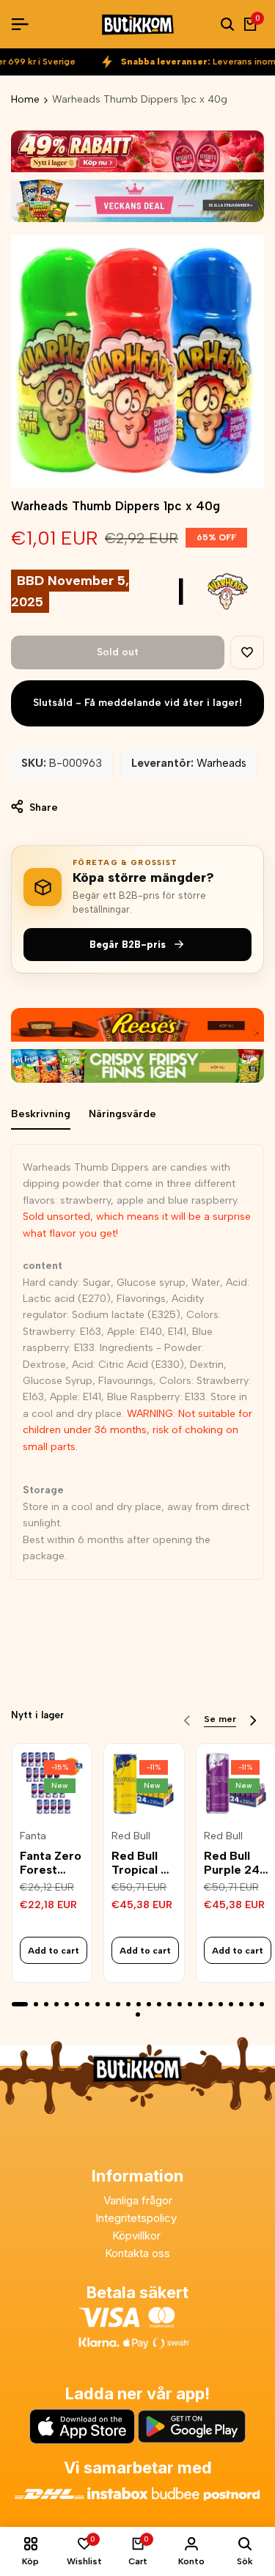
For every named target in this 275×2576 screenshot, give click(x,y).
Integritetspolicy (137, 2218)
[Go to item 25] (138, 2014)
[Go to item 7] (87, 2004)
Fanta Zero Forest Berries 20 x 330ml (51, 1863)
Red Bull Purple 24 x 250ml (232, 1863)
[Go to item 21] (231, 2004)
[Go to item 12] (139, 2004)
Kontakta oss (137, 2253)
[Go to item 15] (169, 2004)
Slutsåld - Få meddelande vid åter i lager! (137, 703)
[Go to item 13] (149, 2004)
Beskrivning (41, 1114)
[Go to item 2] (36, 2004)
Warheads (221, 763)
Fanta (33, 1836)
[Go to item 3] (46, 2004)
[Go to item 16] (180, 2004)
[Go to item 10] (118, 2004)
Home (25, 99)
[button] (247, 652)
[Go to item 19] (210, 2004)
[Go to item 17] (190, 2004)
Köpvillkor (138, 2235)
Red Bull (131, 1836)
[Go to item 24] (262, 2004)
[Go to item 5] (67, 2004)
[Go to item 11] (128, 2004)
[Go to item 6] (77, 2004)
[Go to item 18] (200, 2004)
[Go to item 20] (221, 2004)
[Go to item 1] (20, 2004)
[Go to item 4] (56, 2004)
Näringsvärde (122, 1114)
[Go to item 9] (108, 2004)
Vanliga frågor (138, 2200)
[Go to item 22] (241, 2004)
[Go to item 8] (98, 2004)
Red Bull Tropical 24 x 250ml (144, 1863)
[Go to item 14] (159, 2004)
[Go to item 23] (252, 2004)
